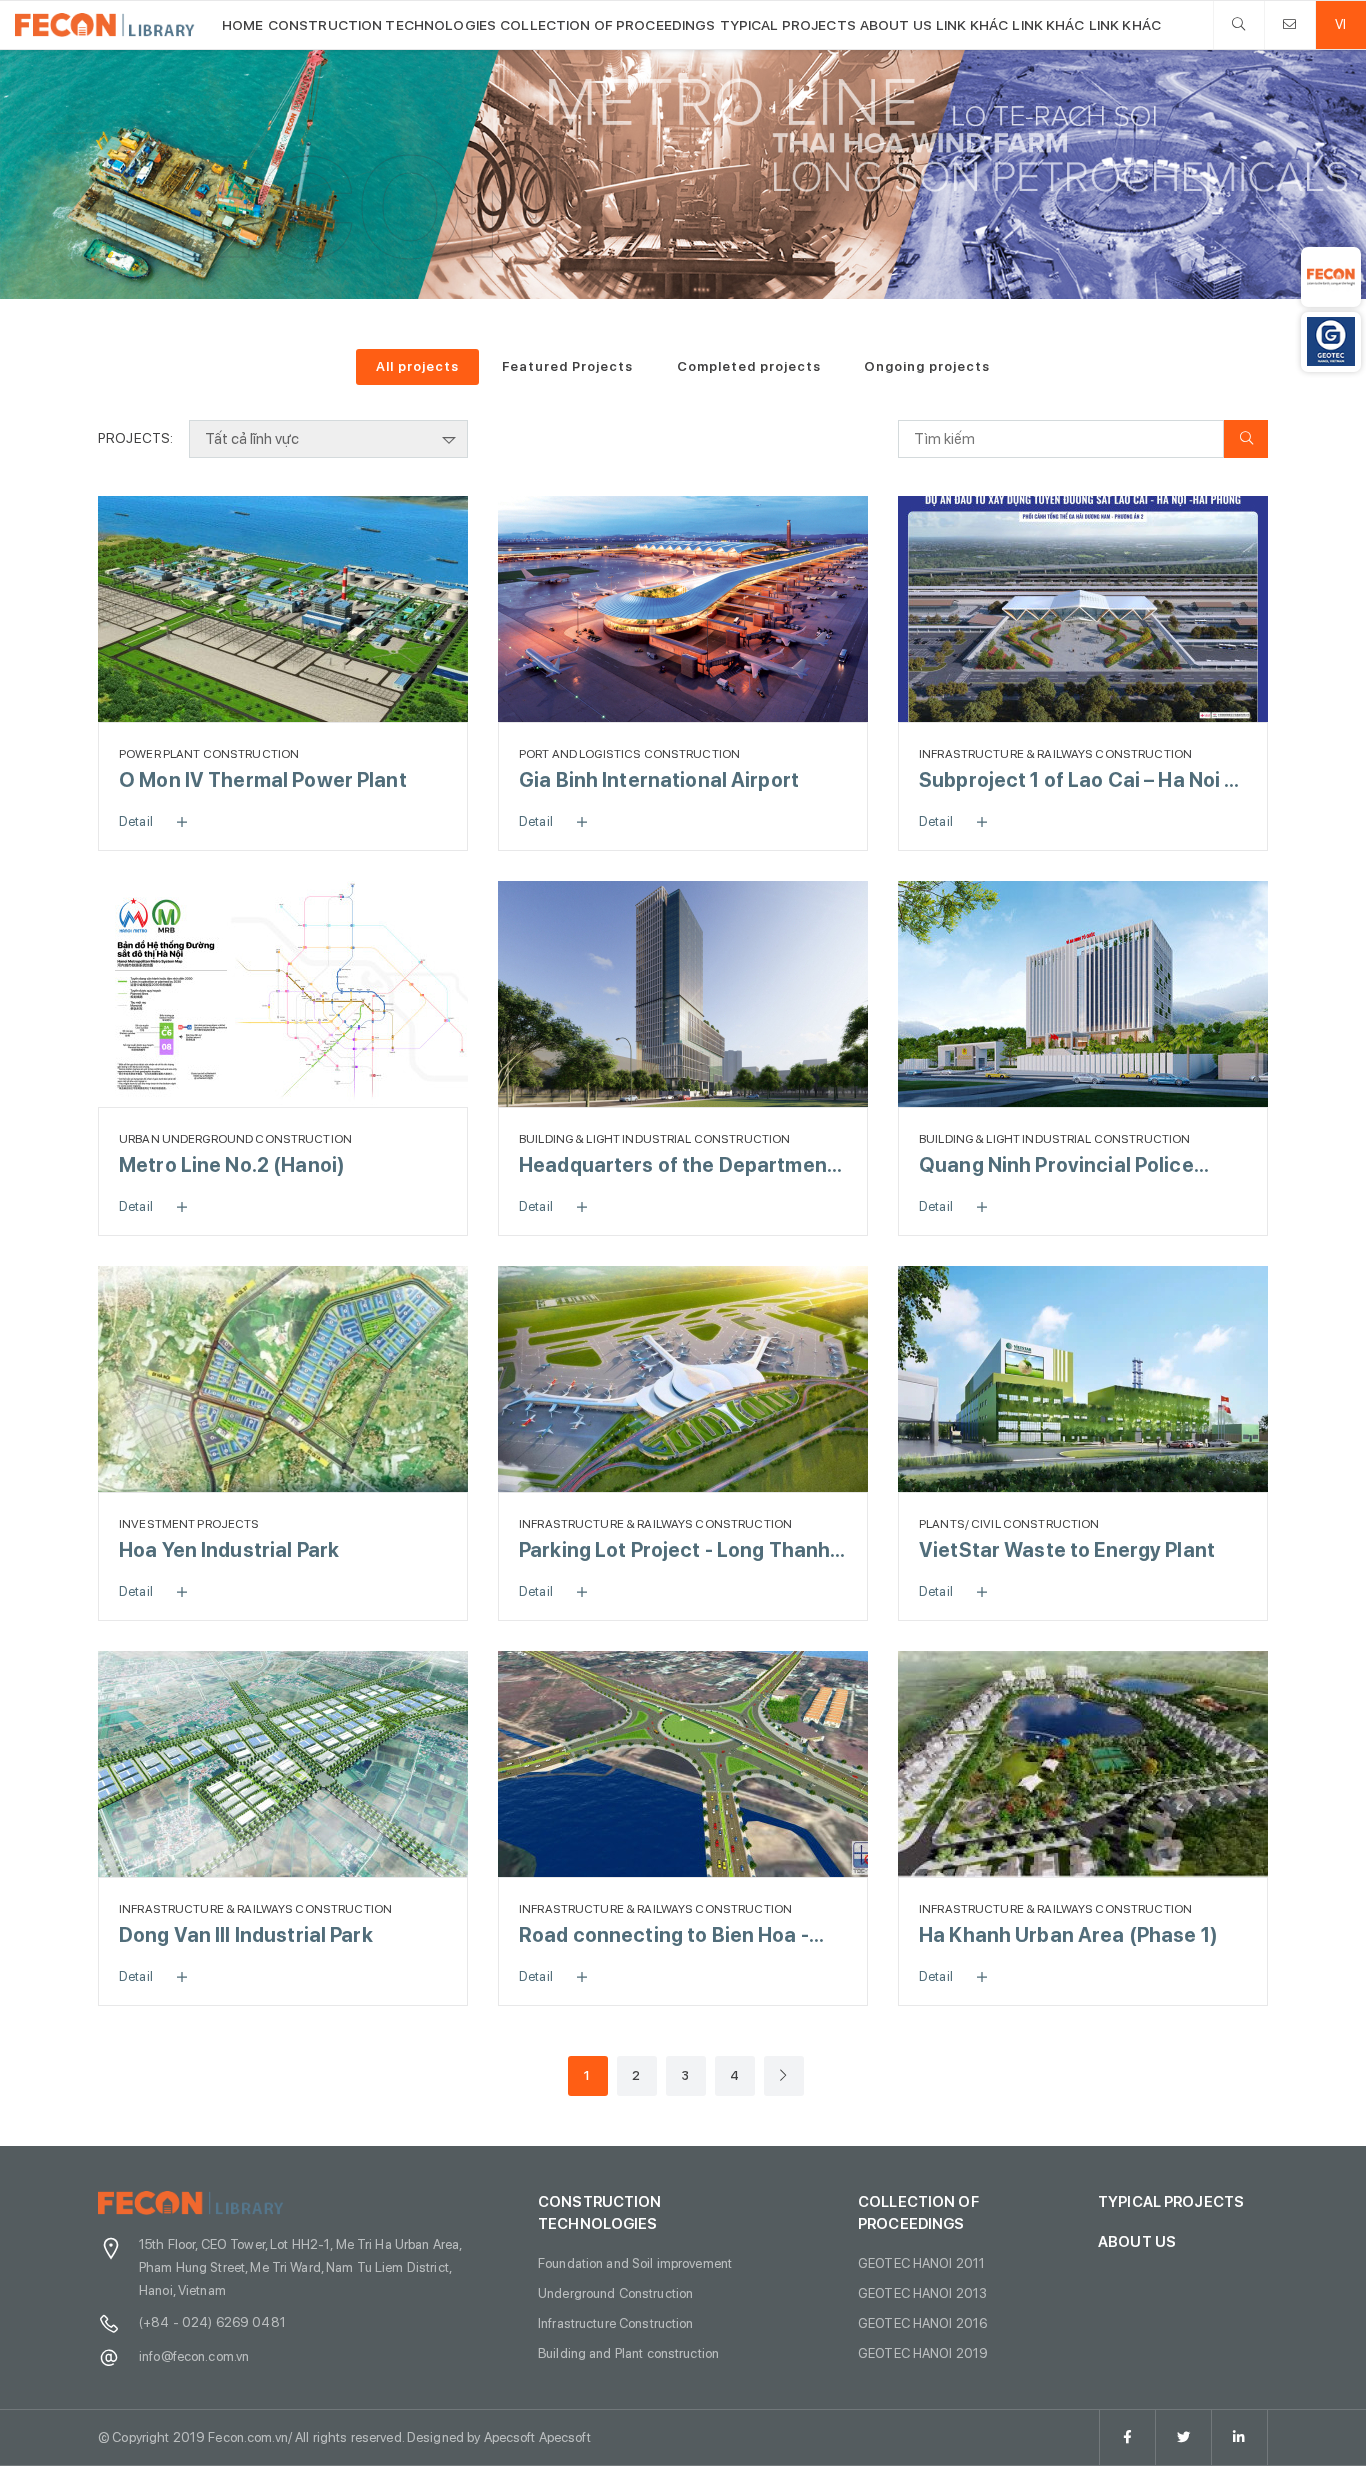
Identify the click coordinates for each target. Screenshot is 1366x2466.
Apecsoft (565, 2437)
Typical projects (788, 25)
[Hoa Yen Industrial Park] (283, 1379)
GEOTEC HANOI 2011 (921, 2263)
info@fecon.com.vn (194, 2356)
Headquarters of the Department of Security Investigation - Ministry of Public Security (677, 1166)
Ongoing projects (927, 366)
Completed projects (749, 366)
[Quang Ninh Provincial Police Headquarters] (1083, 994)
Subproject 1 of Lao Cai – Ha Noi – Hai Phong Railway (1077, 781)
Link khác (972, 25)
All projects (417, 366)
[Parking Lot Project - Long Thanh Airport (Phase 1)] (683, 1379)
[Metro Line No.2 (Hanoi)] (283, 994)
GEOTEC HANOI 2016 (922, 2323)
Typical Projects (1171, 2202)
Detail (136, 821)
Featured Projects (567, 366)
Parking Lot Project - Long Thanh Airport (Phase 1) (674, 1551)
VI (1340, 24)
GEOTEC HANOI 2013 (922, 2293)
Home (243, 25)
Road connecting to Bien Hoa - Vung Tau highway (664, 1936)
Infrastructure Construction (616, 2323)
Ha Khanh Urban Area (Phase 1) (1068, 1935)
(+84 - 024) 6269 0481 (212, 2322)
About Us (1137, 2242)
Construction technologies (382, 25)
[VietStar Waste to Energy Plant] (1083, 1379)
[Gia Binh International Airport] (683, 609)
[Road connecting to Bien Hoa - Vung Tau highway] (683, 1764)
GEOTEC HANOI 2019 (923, 2353)
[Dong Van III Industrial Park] (283, 1764)
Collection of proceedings (607, 25)
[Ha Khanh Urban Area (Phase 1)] (1083, 1764)
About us (896, 25)
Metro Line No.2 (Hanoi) (232, 1165)
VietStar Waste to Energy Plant (1067, 1550)
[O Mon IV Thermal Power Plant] (283, 609)
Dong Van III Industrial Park (246, 1935)
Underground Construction (615, 2293)
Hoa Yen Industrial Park (229, 1550)
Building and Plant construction (628, 2353)
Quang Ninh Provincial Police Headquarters (1056, 1166)
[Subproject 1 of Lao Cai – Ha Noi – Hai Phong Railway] (1083, 609)
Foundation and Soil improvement (635, 2263)
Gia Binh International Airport (659, 780)
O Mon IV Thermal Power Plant (263, 780)
